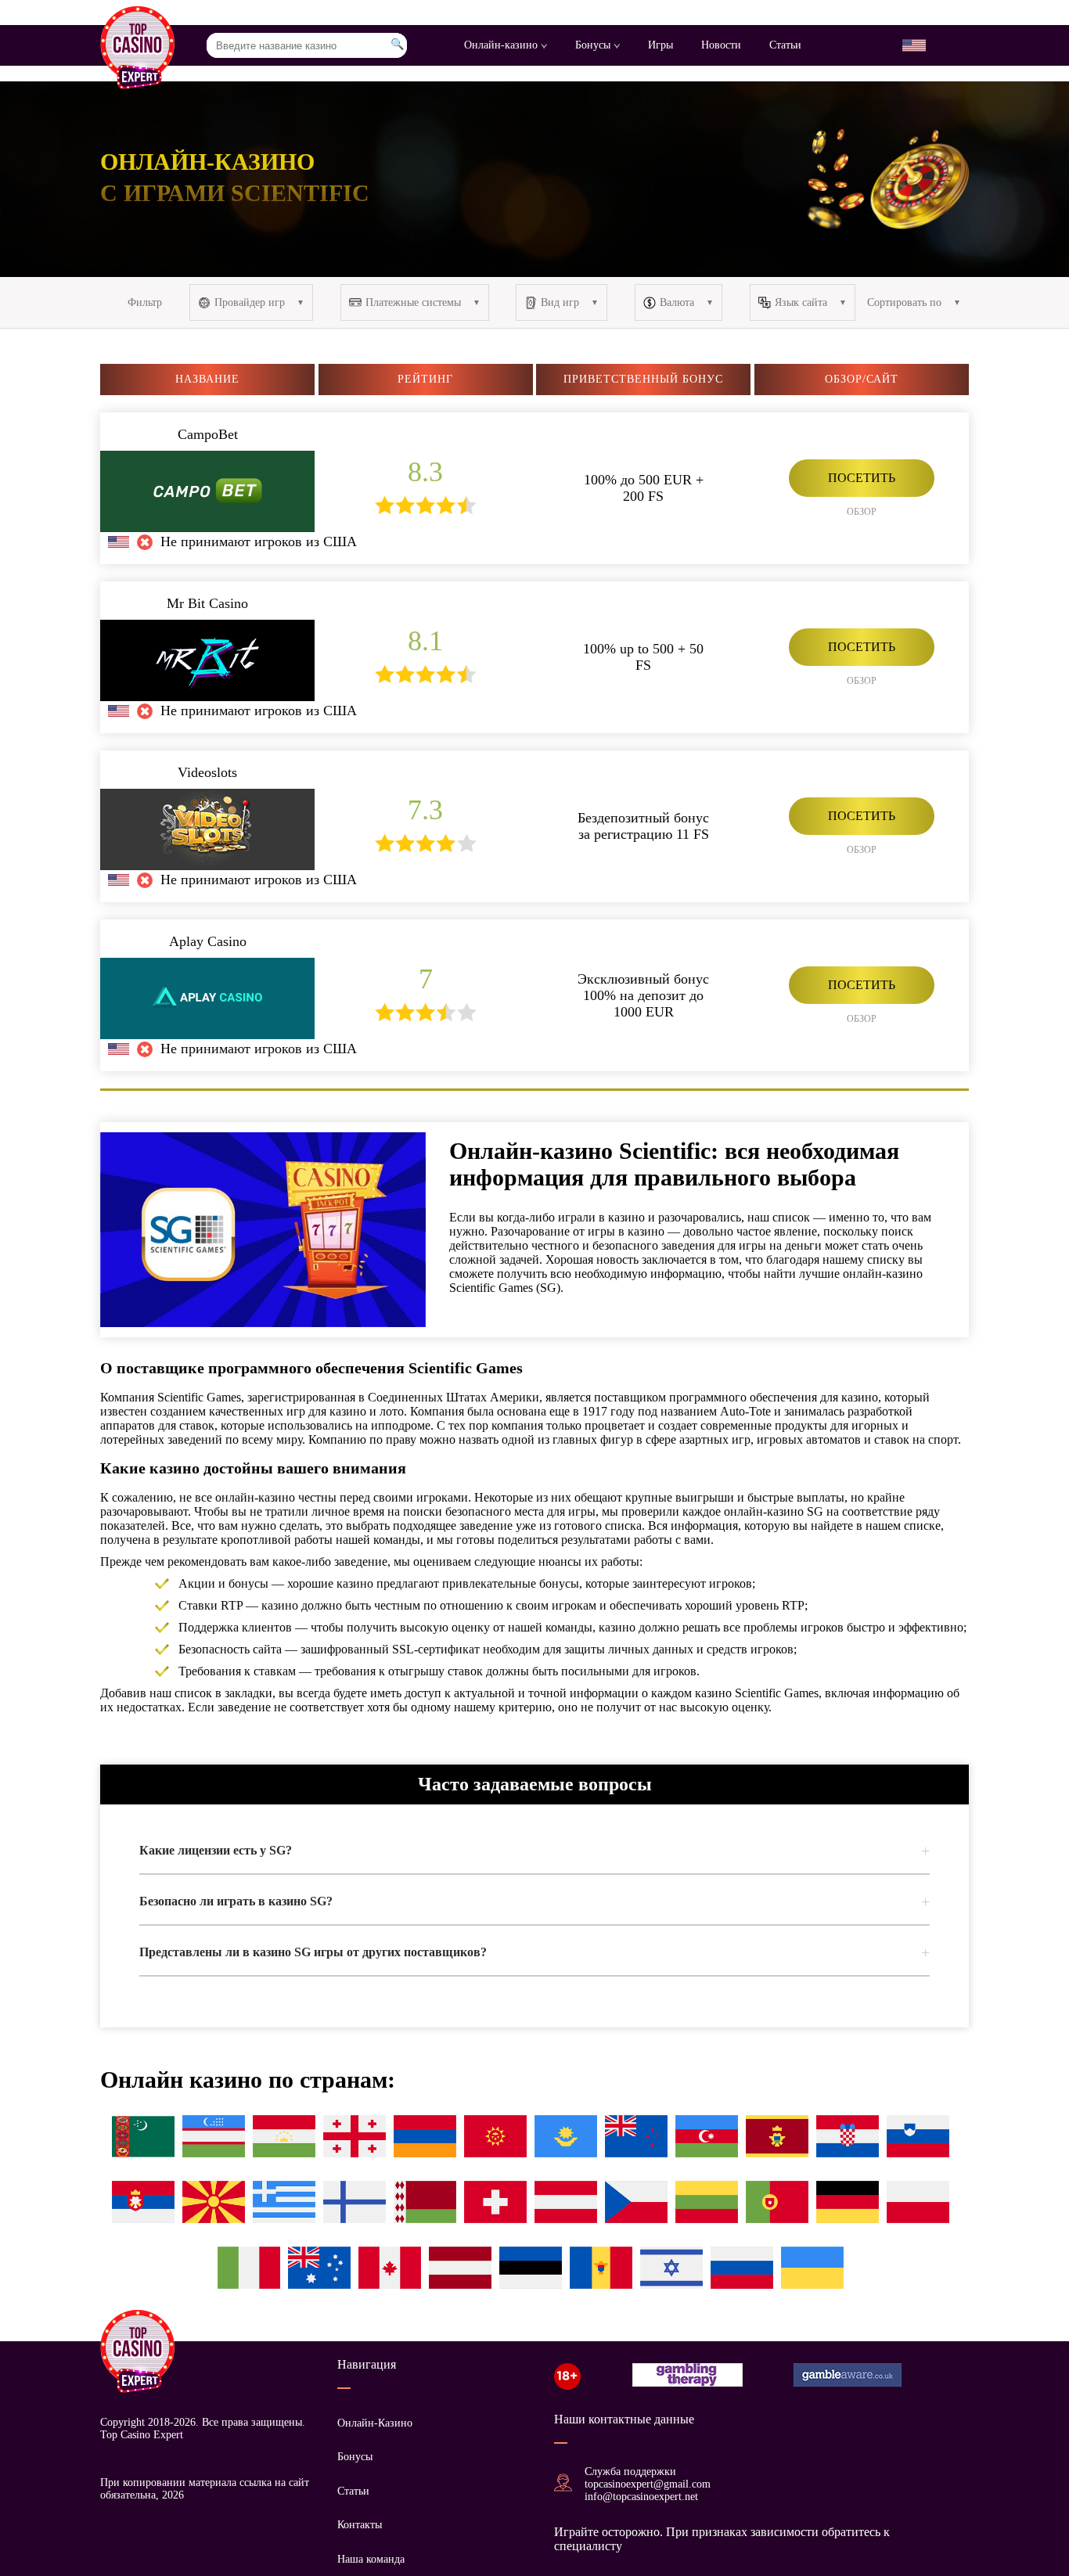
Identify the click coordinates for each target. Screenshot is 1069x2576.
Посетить (862, 478)
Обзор (862, 512)
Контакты (360, 2525)
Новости (721, 45)
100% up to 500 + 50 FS (643, 657)
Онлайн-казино (502, 45)
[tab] (534, 1851)
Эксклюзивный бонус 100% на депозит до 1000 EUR (643, 995)
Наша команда (371, 2559)
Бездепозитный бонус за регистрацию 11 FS (643, 826)
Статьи (785, 45)
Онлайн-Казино (375, 2423)
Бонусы (594, 45)
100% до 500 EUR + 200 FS (644, 488)
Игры (660, 45)
